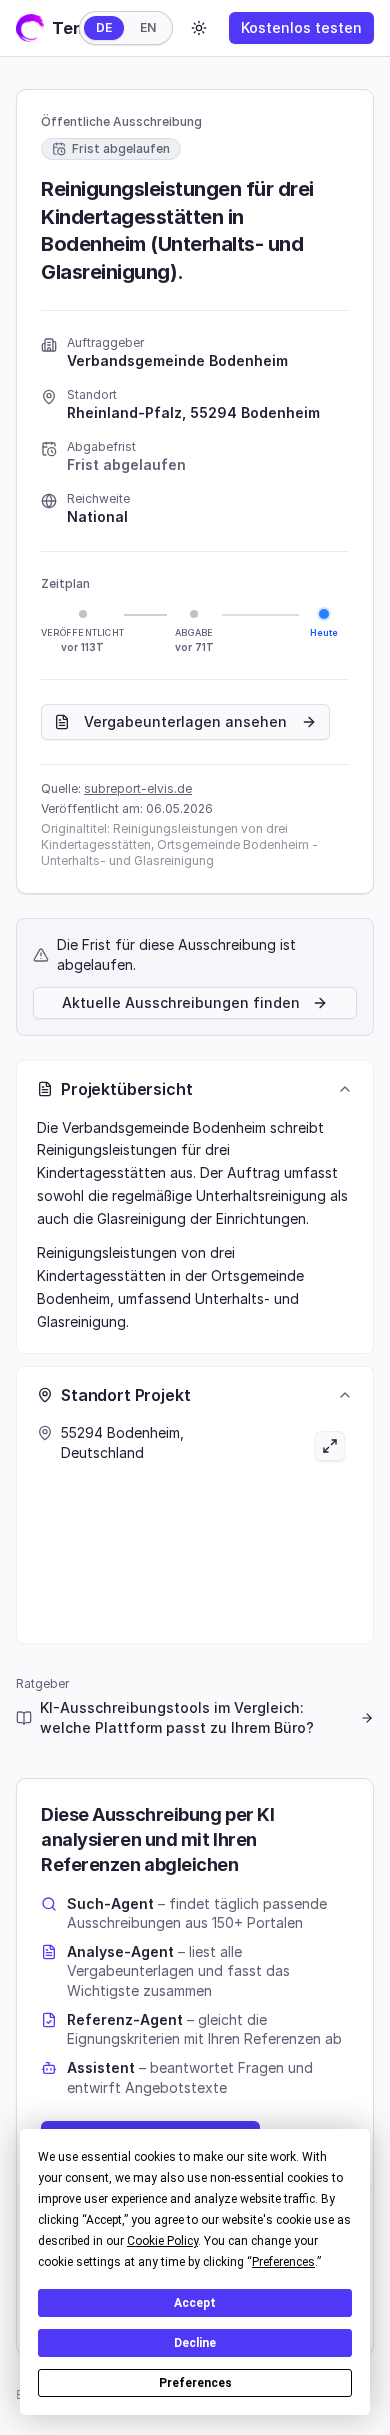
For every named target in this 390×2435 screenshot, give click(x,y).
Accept (195, 2303)
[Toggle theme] (199, 28)
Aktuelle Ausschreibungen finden (181, 1002)
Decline (195, 2343)
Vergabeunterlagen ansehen (185, 721)
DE (104, 27)
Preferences (195, 2383)
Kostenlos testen (301, 27)
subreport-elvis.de (138, 788)
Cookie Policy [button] (162, 2241)
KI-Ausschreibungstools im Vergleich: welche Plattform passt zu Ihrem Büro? (177, 1717)
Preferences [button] (283, 2262)
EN (148, 27)
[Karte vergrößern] (274, 1523)
